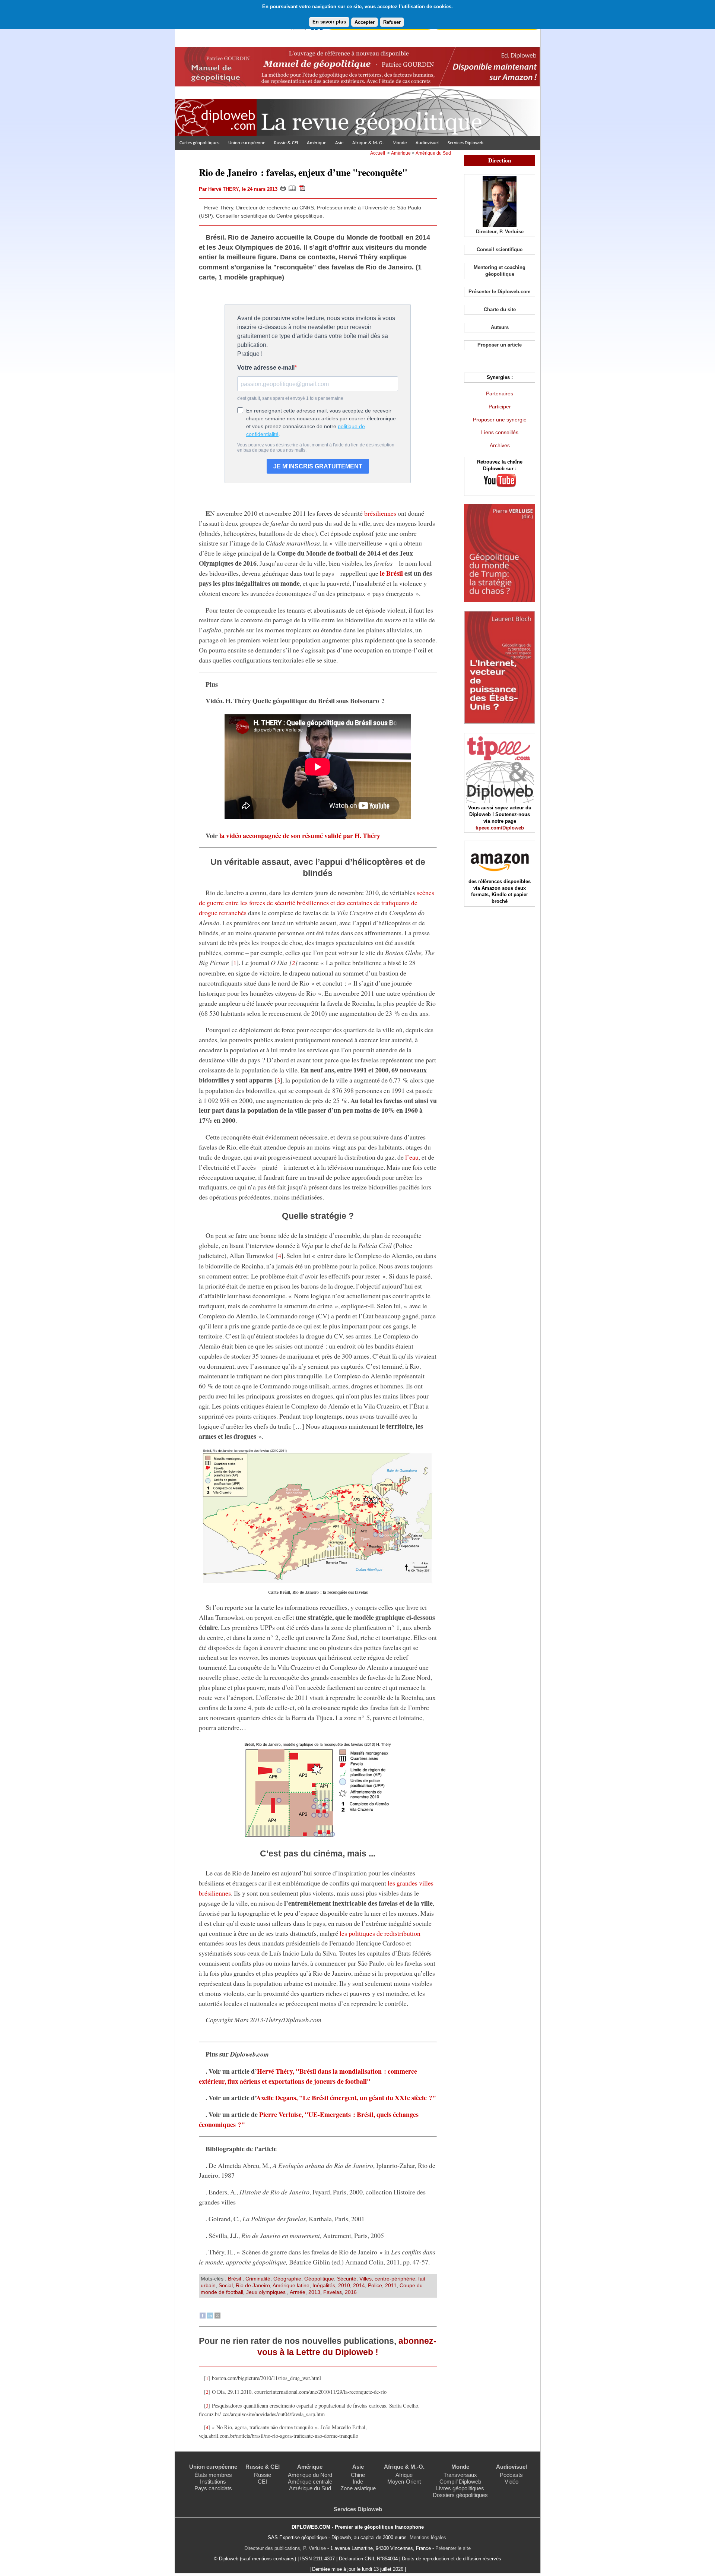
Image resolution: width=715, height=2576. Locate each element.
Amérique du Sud (433, 153)
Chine (358, 2475)
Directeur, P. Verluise (500, 232)
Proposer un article (500, 345)
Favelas (333, 2292)
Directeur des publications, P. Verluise (285, 2548)
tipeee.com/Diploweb (500, 828)
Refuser (392, 22)
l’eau (412, 1157)
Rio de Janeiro (253, 2285)
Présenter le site (453, 2548)
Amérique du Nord (310, 2475)
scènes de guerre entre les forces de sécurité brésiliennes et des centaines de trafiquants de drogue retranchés (317, 903)
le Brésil (391, 573)
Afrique (404, 2475)
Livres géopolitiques (460, 2488)
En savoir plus (329, 22)
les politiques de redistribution (380, 1933)
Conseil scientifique (500, 249)
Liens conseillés (500, 432)
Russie (263, 2475)
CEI (262, 2482)
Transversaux (460, 2475)
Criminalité (258, 2279)
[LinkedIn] (210, 2317)
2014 (359, 2285)
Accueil (378, 153)
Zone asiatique (358, 2488)
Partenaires (500, 393)
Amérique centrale (310, 2482)
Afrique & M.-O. (368, 143)
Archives (500, 445)
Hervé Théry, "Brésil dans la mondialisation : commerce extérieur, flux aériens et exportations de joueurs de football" (308, 2076)
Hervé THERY (223, 189)
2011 (391, 2285)
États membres (213, 2475)
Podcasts (511, 2475)
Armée (298, 2292)
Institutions (213, 2482)
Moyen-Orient (404, 2482)
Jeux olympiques (267, 2292)
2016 (351, 2292)
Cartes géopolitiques (199, 143)
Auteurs (500, 327)
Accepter (365, 22)
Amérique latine (291, 2285)
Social (226, 2285)
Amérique (317, 143)
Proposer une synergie (500, 420)
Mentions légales (428, 2537)
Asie (339, 143)
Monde (400, 143)
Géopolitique (319, 2279)
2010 (344, 2285)
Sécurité (347, 2279)
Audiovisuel (427, 143)
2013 (314, 2292)
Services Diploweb (465, 143)
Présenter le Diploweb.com (500, 292)
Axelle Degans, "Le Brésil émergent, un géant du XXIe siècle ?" (346, 2098)
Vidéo (511, 2482)
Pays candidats (213, 2488)
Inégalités (324, 2285)
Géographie (287, 2279)
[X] (217, 2317)
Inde (358, 2482)
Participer (500, 407)
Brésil (235, 2279)
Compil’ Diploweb (460, 2482)
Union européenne (247, 143)
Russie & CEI (286, 143)
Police (375, 2285)
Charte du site (500, 309)
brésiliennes (380, 513)
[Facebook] (203, 2317)
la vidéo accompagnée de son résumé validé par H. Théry (300, 835)
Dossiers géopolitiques (460, 2495)
